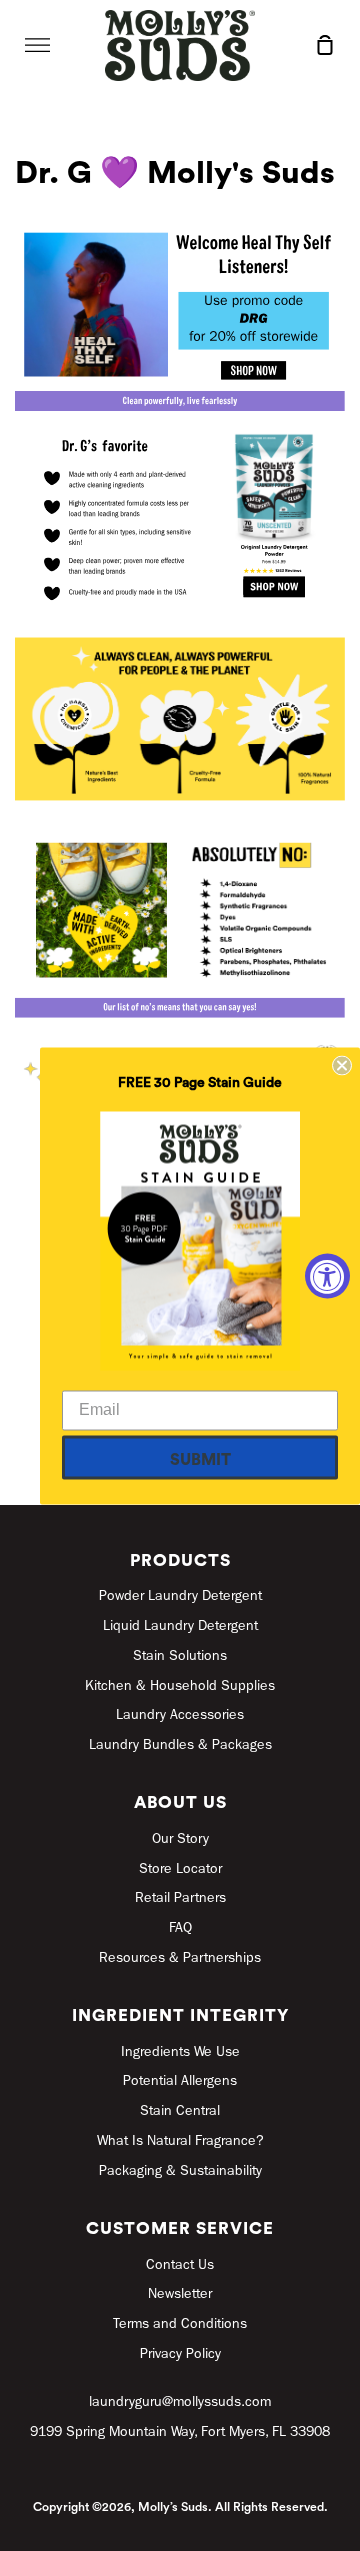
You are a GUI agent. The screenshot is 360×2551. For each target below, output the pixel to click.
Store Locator (180, 1870)
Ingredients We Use (180, 2053)
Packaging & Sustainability (180, 2172)
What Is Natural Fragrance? (180, 2142)
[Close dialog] (342, 1065)
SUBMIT (200, 1459)
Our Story (180, 1840)
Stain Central (180, 2112)
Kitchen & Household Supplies (180, 1687)
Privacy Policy (180, 2355)
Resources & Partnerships (180, 1959)
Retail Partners (180, 1899)
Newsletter (180, 2295)
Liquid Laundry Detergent (180, 1627)
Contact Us (180, 2266)
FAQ (180, 1929)
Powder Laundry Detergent (180, 1597)
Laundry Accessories (180, 1716)
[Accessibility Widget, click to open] (327, 1275)
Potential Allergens (180, 2082)
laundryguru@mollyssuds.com (180, 2403)
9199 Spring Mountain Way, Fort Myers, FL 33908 (180, 2433)
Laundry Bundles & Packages (180, 1746)
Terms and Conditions (180, 2325)
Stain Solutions (180, 1657)
